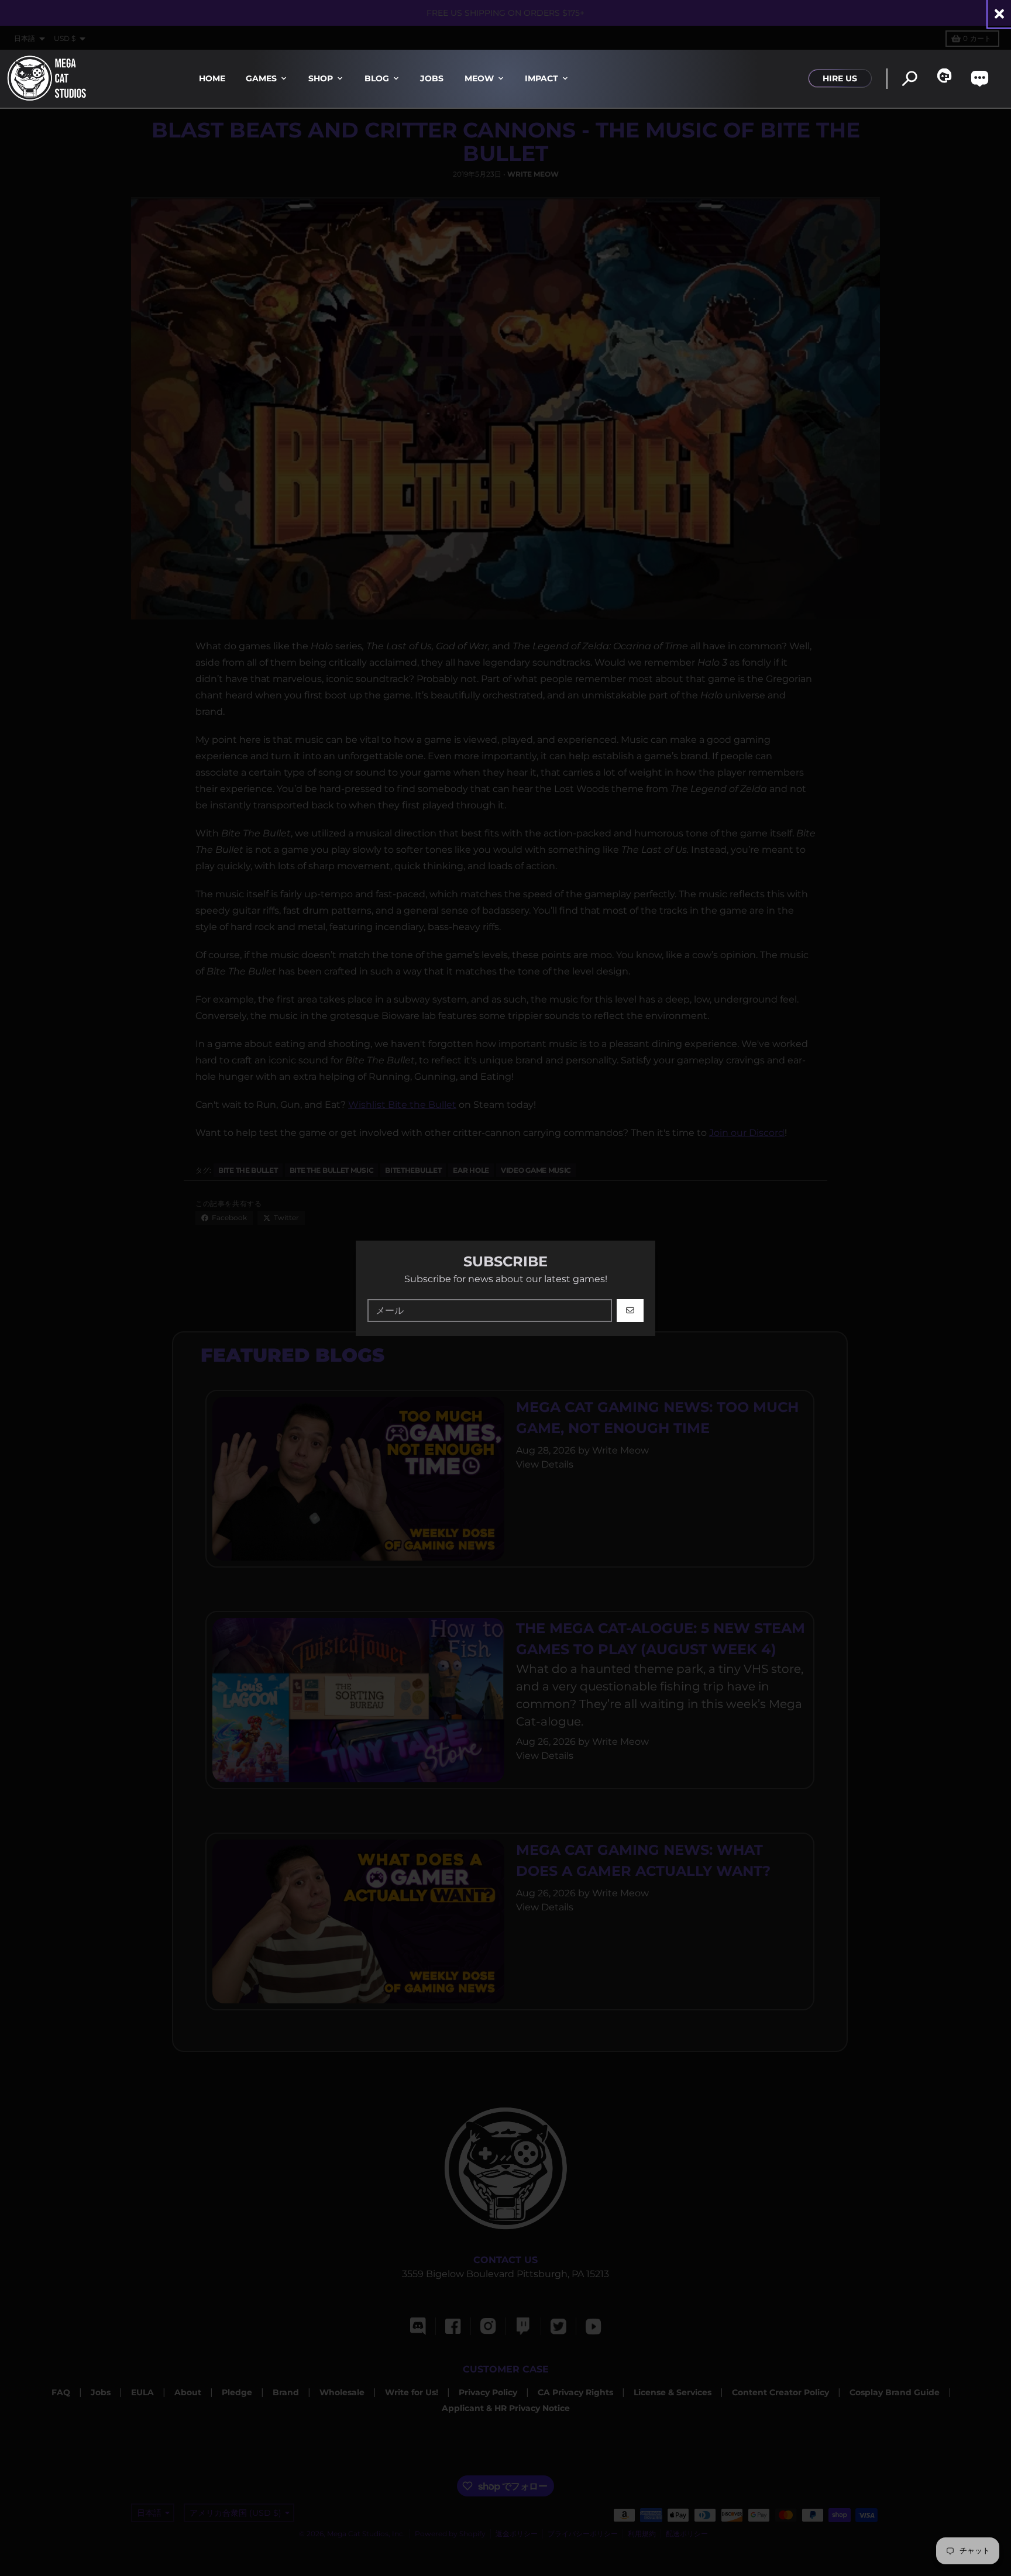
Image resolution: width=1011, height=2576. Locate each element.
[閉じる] (999, 14)
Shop (321, 78)
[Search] (909, 79)
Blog (377, 78)
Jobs (432, 78)
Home (212, 78)
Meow (479, 78)
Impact (541, 78)
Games (261, 78)
